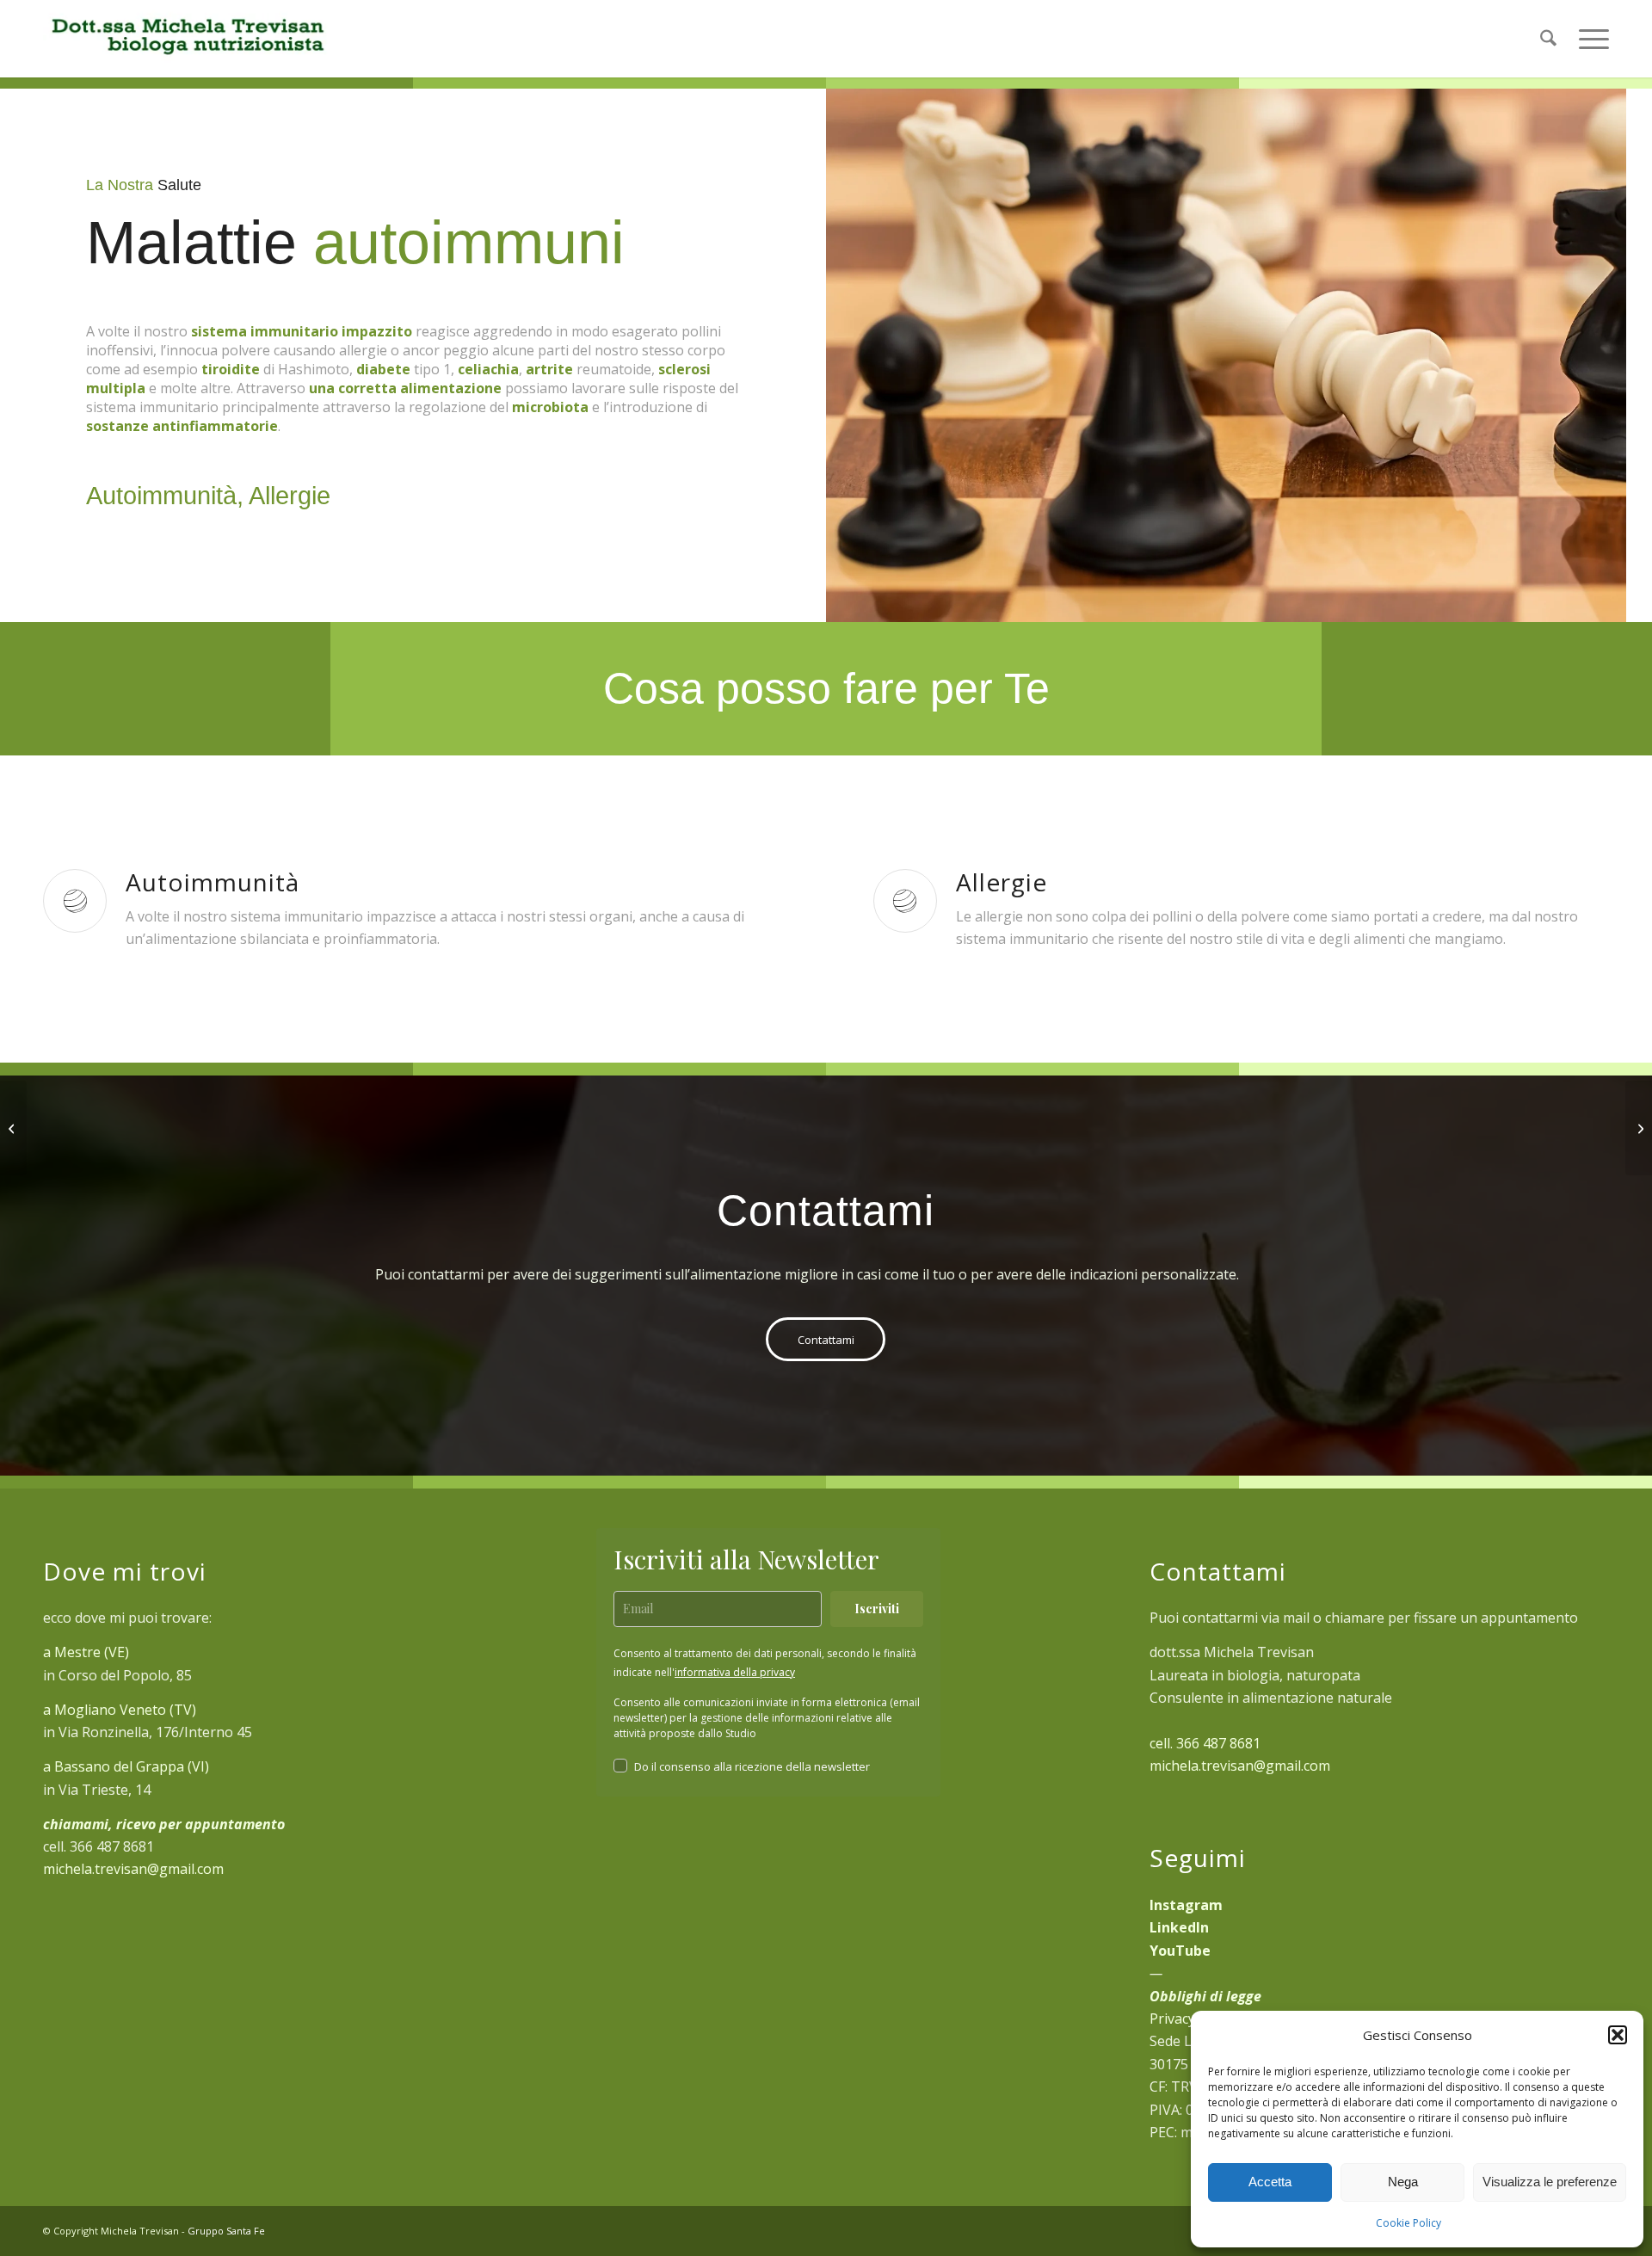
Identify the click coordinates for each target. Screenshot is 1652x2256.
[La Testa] (1639, 1128)
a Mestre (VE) (86, 1652)
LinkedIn (1179, 1927)
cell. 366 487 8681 (1205, 1743)
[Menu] (1588, 39)
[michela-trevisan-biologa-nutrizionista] (186, 39)
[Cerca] (1548, 39)
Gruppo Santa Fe (226, 2231)
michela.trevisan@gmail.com (133, 1869)
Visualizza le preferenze (1550, 2182)
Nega (1403, 2182)
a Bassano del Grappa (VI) (126, 1766)
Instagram (1186, 1905)
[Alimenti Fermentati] (13, 1128)
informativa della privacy (735, 1672)
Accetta (1270, 2182)
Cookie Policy (1409, 2223)
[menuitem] (1548, 39)
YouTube (1180, 1951)
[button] (1618, 2035)
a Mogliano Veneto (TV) (120, 1710)
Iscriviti (877, 1609)
